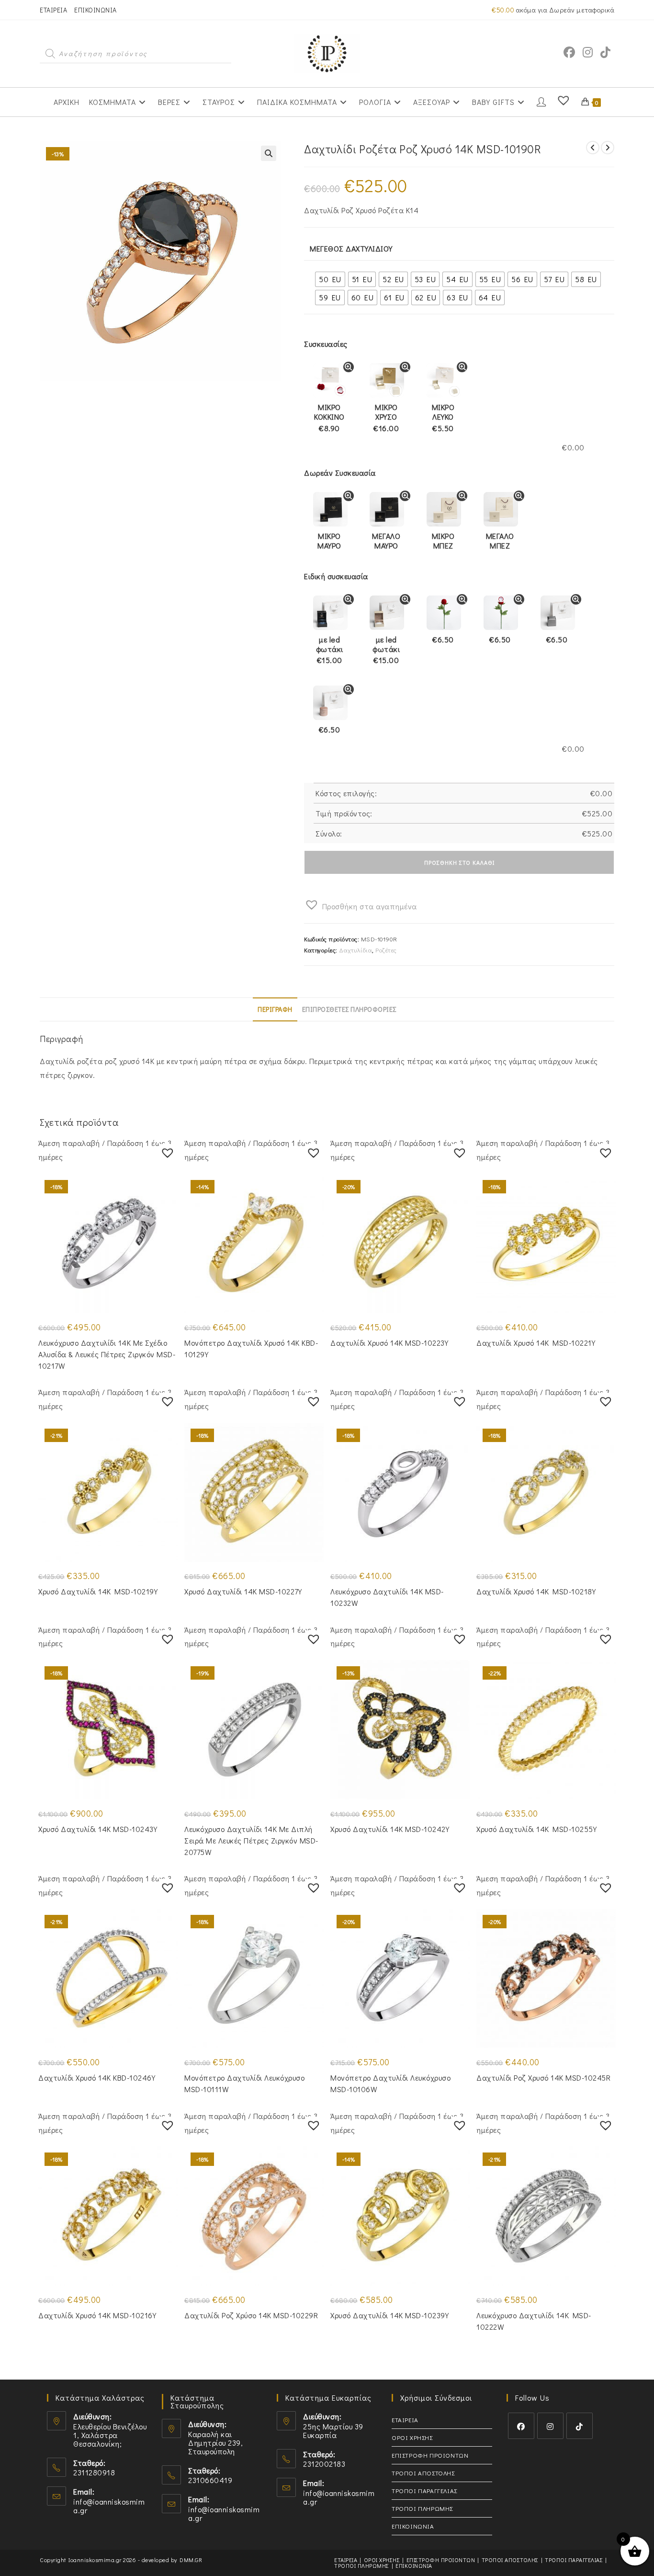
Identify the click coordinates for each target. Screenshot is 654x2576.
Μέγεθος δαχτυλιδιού (351, 248)
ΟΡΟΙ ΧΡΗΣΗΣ (412, 2437)
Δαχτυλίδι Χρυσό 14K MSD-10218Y (536, 1591)
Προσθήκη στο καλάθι (459, 862)
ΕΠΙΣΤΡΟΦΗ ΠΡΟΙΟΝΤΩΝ (430, 2455)
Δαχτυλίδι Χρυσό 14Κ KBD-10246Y (97, 2078)
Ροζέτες (386, 950)
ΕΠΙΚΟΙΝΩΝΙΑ (96, 10)
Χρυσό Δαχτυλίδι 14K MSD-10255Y (536, 1829)
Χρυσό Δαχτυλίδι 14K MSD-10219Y (98, 1591)
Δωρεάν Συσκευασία (340, 473)
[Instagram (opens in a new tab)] (588, 52)
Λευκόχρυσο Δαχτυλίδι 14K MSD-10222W (534, 2321)
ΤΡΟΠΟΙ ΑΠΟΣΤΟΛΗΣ (423, 2473)
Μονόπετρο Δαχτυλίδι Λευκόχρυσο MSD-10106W (390, 2083)
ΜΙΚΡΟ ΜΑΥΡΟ (329, 541)
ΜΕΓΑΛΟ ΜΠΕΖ (500, 541)
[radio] (330, 279)
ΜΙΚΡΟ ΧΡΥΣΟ (386, 418)
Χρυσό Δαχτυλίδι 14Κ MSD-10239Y (389, 2315)
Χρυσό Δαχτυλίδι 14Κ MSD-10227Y (243, 1591)
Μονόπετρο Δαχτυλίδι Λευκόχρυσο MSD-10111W (244, 2083)
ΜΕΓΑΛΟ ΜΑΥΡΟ (386, 541)
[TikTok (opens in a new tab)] (605, 52)
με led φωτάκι (330, 650)
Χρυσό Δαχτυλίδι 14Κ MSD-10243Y (98, 1829)
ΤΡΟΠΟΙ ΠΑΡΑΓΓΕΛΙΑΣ (424, 2490)
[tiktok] (580, 2426)
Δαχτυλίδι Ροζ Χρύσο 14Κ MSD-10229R (251, 2315)
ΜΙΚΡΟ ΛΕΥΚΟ (443, 418)
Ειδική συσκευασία (336, 576)
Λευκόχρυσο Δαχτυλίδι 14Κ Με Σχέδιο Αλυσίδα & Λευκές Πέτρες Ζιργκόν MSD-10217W (107, 1354)
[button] (269, 153)
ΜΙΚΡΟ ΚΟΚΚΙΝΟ (329, 418)
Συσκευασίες (326, 344)
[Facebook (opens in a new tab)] (569, 52)
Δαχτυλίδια (355, 950)
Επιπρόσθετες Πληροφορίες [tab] (349, 1009)
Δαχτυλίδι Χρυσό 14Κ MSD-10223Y (389, 1343)
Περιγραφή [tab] (275, 1009)
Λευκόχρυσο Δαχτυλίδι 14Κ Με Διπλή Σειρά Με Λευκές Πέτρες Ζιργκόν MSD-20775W (251, 1840)
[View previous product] (593, 148)
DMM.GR (191, 2560)
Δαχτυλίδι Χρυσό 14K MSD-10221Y (536, 1343)
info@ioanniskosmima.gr (109, 2506)
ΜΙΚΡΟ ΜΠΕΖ (443, 541)
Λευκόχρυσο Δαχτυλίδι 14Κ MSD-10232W (387, 1597)
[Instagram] (550, 2426)
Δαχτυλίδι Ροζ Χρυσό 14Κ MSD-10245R (543, 2078)
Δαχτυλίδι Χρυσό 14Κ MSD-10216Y (97, 2315)
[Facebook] (521, 2426)
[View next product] (608, 148)
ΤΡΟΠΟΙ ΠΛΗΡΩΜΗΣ (422, 2508)
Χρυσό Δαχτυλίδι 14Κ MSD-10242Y (390, 1829)
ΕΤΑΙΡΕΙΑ (53, 10)
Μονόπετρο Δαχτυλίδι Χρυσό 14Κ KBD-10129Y (251, 1348)
